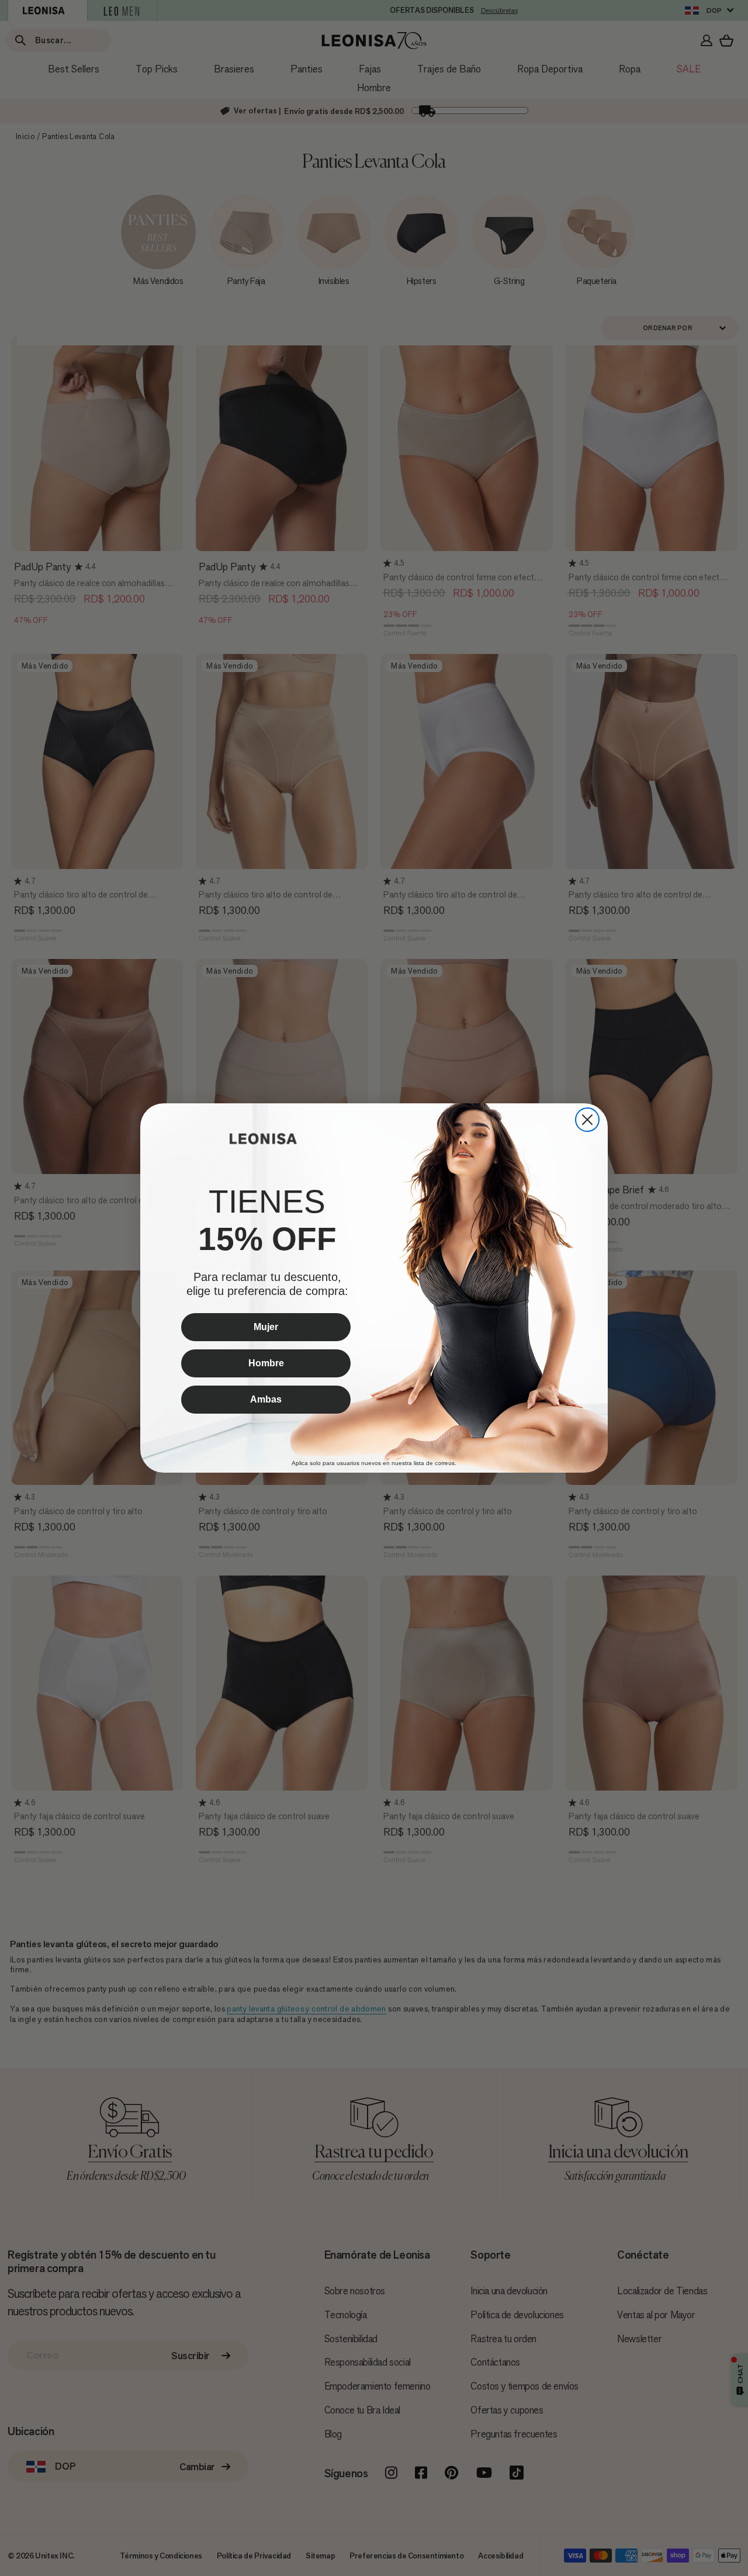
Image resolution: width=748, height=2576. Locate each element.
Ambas (266, 1399)
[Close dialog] (587, 1120)
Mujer (266, 1327)
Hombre (266, 1363)
